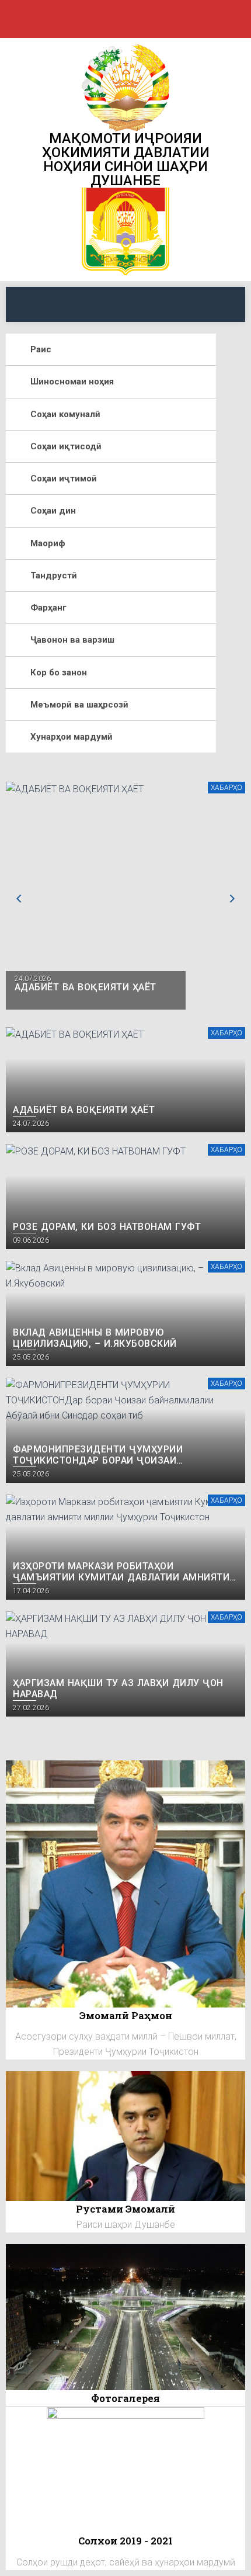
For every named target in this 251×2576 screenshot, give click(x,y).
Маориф (48, 543)
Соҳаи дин (53, 511)
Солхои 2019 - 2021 (125, 2541)
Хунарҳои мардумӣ (72, 737)
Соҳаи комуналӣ (65, 414)
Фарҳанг (48, 608)
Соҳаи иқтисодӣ (66, 446)
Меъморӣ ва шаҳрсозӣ (79, 705)
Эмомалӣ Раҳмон (126, 2015)
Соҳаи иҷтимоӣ (64, 479)
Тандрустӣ (54, 575)
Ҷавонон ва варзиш (72, 640)
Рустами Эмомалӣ (125, 2209)
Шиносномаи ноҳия (72, 382)
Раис (41, 349)
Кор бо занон (59, 672)
